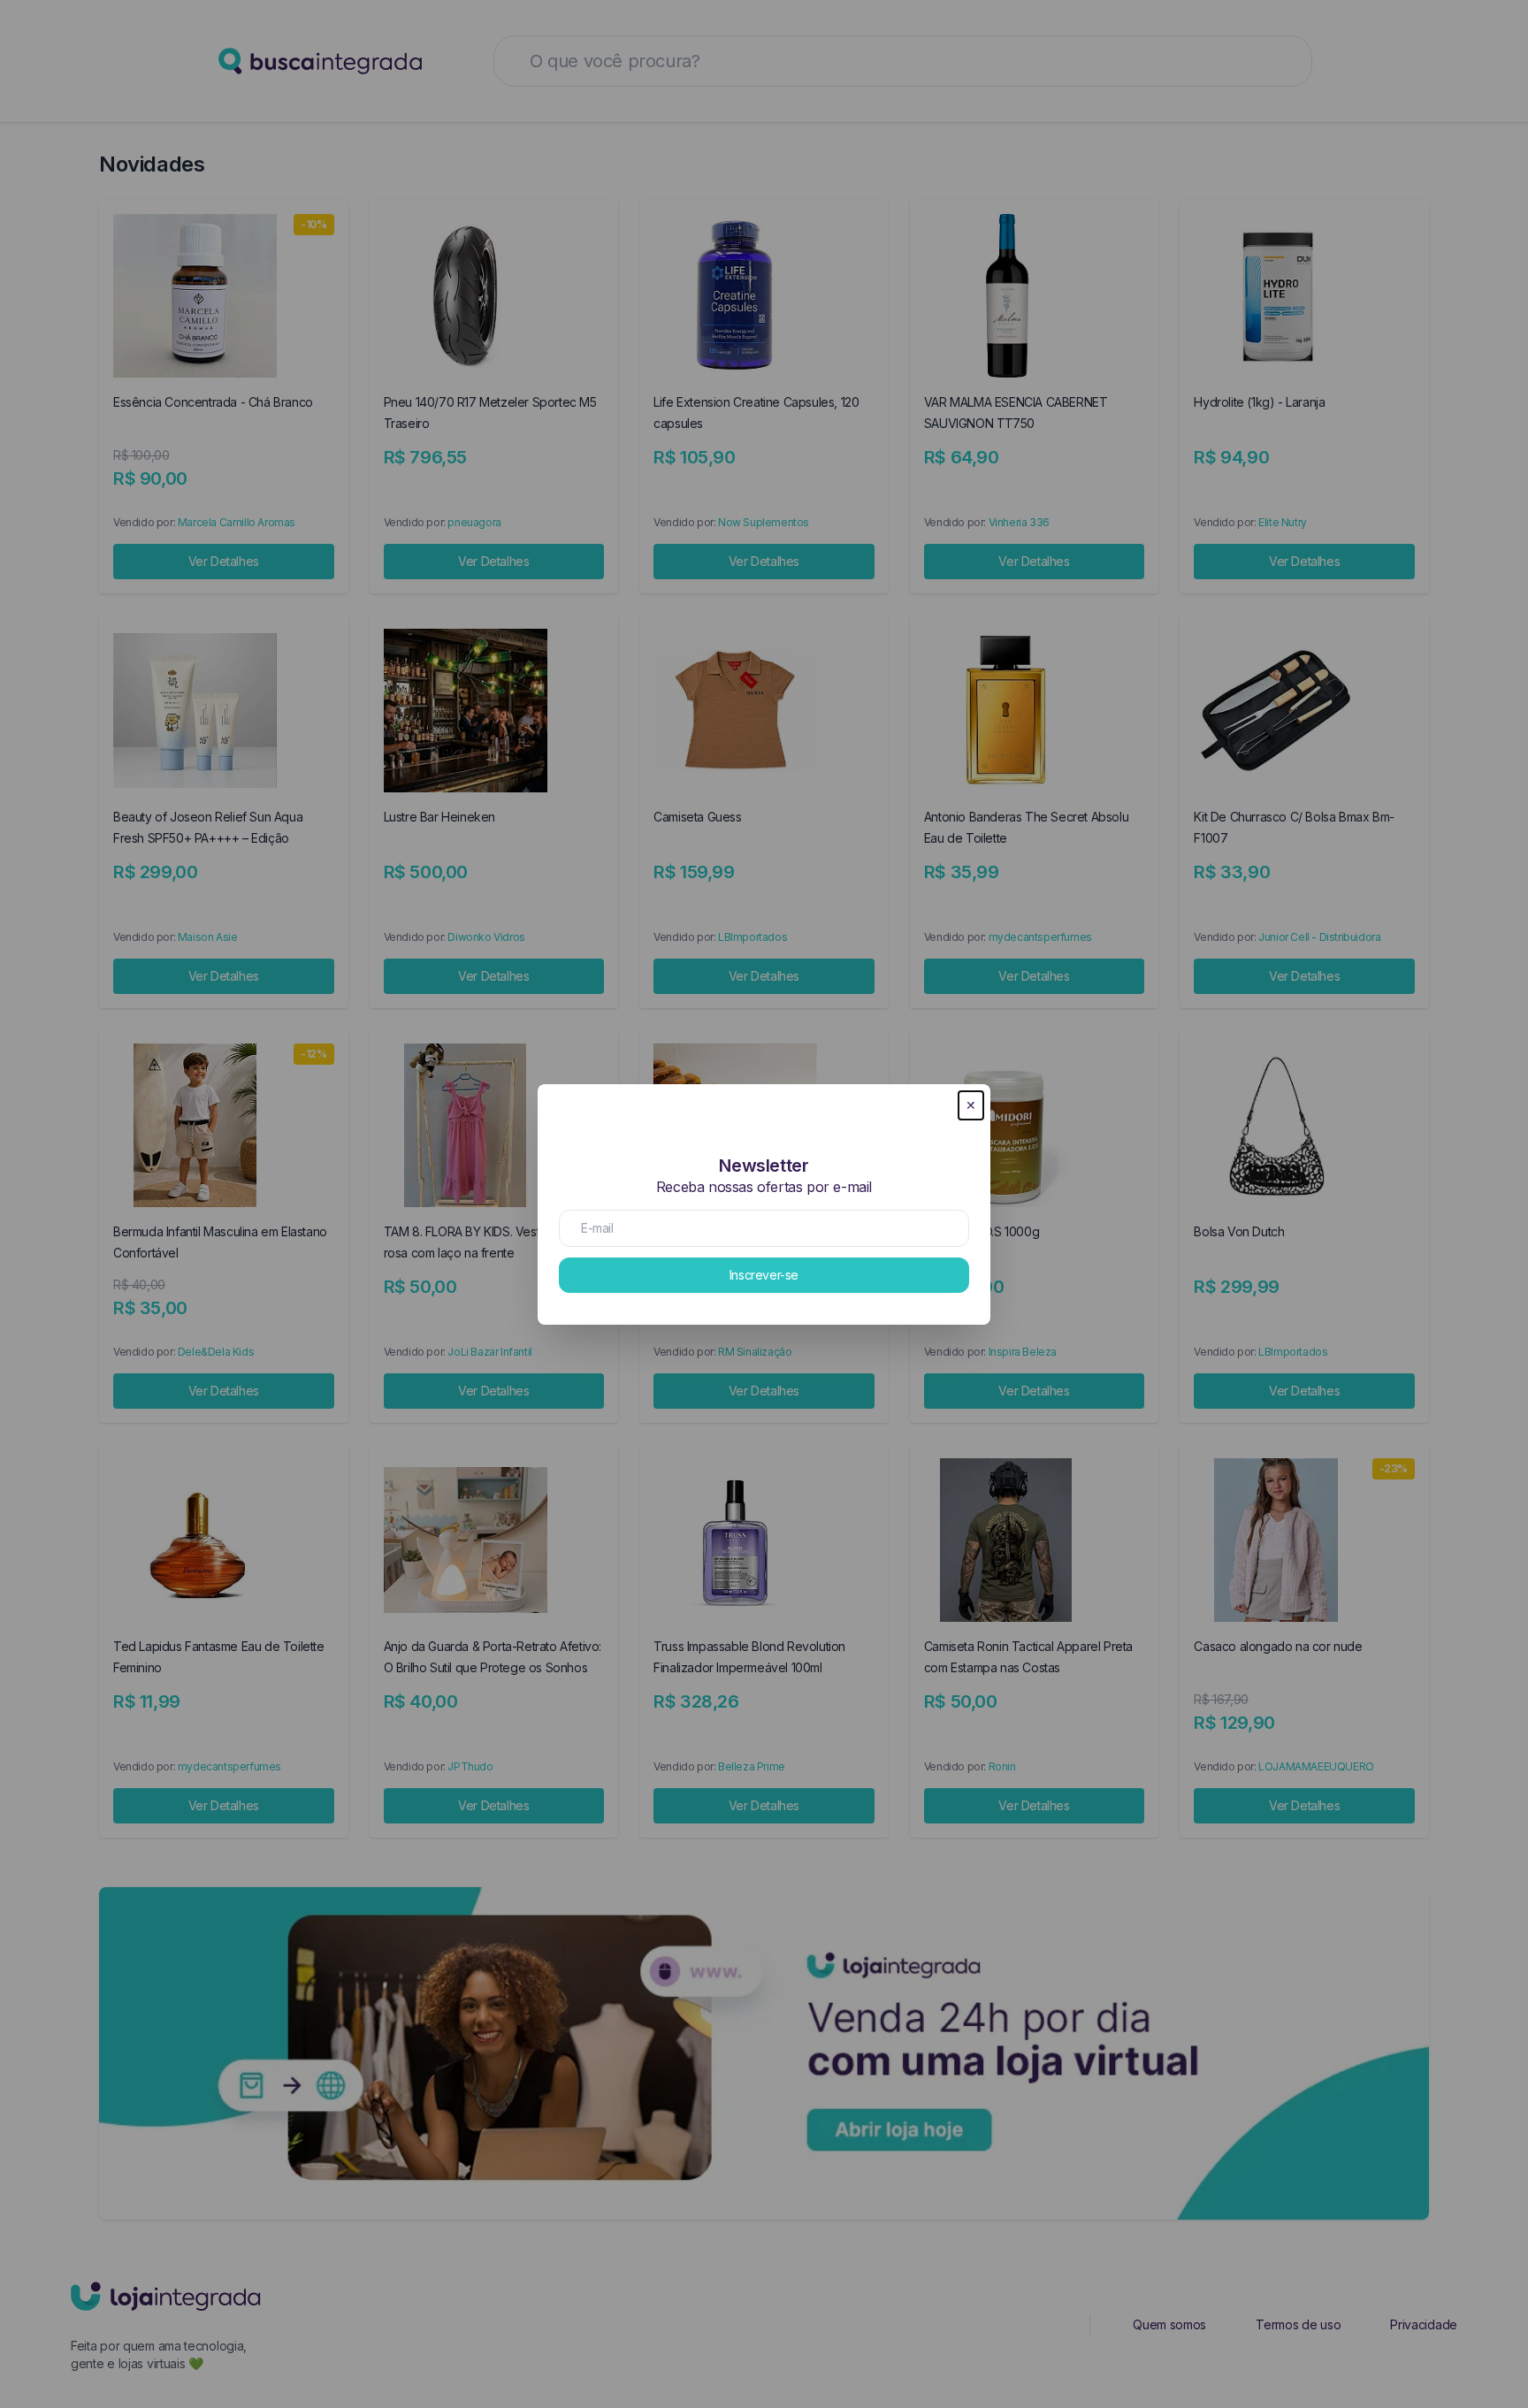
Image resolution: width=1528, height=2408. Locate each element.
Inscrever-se (764, 1275)
